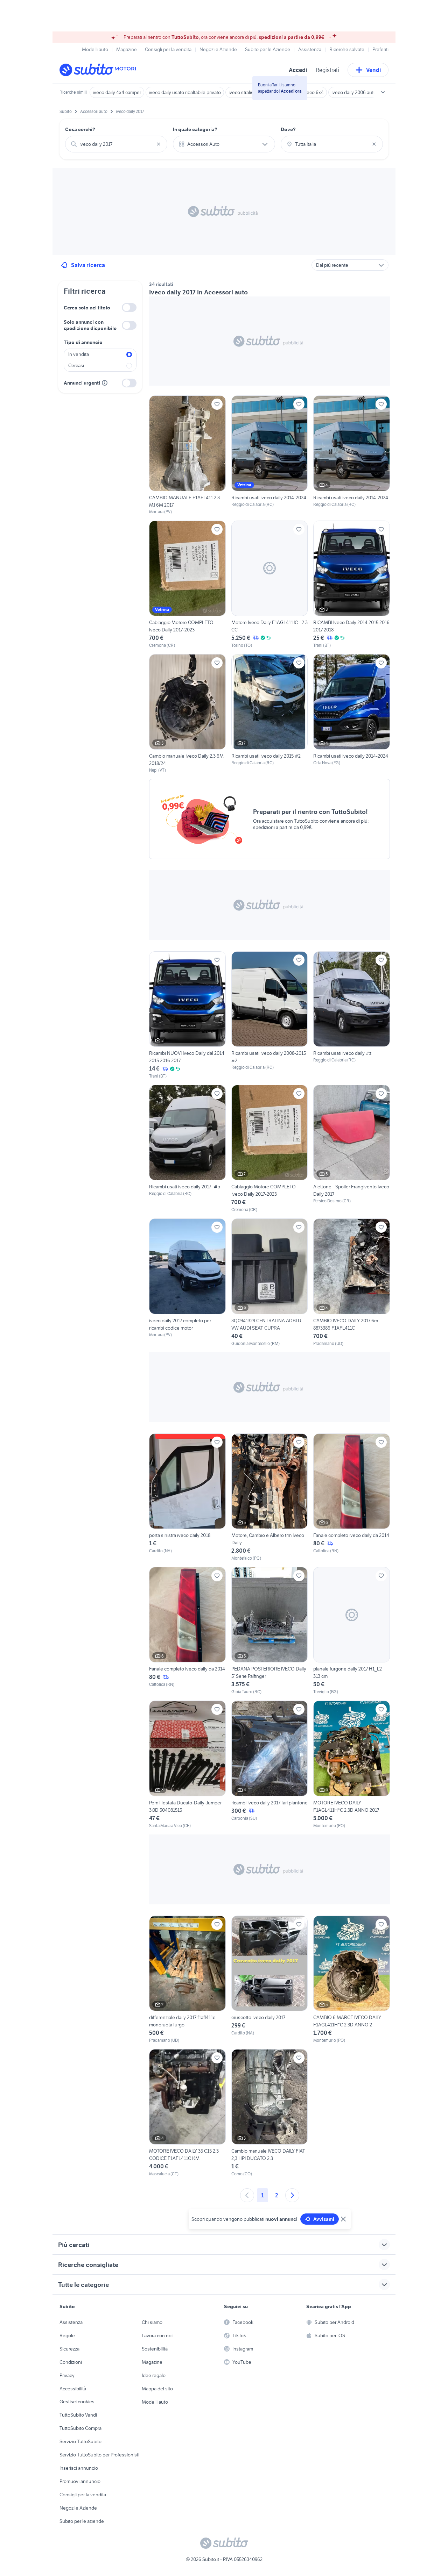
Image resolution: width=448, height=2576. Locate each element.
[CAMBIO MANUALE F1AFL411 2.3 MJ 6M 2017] (187, 455)
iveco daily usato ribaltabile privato (185, 92)
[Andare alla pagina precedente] (247, 2195)
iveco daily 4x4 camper (117, 92)
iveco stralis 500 (246, 92)
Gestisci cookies (77, 2402)
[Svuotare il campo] (159, 144)
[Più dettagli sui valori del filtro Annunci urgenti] (105, 383)
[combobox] (116, 144)
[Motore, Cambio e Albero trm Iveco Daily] (270, 1497)
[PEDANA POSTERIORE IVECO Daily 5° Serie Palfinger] (270, 1631)
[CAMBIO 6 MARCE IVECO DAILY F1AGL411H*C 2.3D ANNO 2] (352, 1980)
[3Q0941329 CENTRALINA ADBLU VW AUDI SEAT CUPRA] (270, 1282)
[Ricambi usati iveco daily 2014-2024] (270, 455)
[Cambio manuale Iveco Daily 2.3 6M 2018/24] (187, 714)
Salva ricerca (88, 265)
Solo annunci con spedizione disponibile (90, 325)
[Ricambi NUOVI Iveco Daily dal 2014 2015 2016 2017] (187, 1015)
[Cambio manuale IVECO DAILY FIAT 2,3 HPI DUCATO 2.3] (270, 2113)
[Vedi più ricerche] (383, 92)
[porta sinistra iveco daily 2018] (187, 1497)
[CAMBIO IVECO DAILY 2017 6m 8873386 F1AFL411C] (352, 1282)
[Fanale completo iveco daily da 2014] (352, 1497)
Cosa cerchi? (80, 129)
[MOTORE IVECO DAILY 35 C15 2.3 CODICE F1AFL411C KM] (187, 2113)
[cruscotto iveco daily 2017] (270, 1980)
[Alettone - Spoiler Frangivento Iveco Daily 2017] (352, 1149)
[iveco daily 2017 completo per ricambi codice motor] (187, 1282)
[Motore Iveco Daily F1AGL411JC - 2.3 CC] (270, 585)
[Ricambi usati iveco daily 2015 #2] (270, 714)
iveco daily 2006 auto (354, 92)
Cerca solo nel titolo (87, 308)
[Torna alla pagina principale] (100, 70)
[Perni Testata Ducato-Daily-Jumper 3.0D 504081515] (187, 1765)
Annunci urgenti (82, 383)
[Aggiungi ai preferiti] (217, 404)
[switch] (129, 307)
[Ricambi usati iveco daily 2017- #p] (187, 1149)
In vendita (79, 354)
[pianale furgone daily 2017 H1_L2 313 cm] (352, 1631)
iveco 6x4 (313, 92)
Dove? (288, 129)
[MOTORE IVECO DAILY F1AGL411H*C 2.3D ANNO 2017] (352, 1765)
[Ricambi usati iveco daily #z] (352, 1015)
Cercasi (76, 365)
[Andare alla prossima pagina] (292, 2195)
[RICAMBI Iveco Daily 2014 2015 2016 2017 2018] (352, 585)
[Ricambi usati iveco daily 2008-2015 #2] (270, 1015)
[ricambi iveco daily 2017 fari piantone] (270, 1765)
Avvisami (324, 2219)
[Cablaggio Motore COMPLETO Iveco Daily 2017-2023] (187, 585)
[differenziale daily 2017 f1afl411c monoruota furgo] (187, 1980)
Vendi (374, 70)
